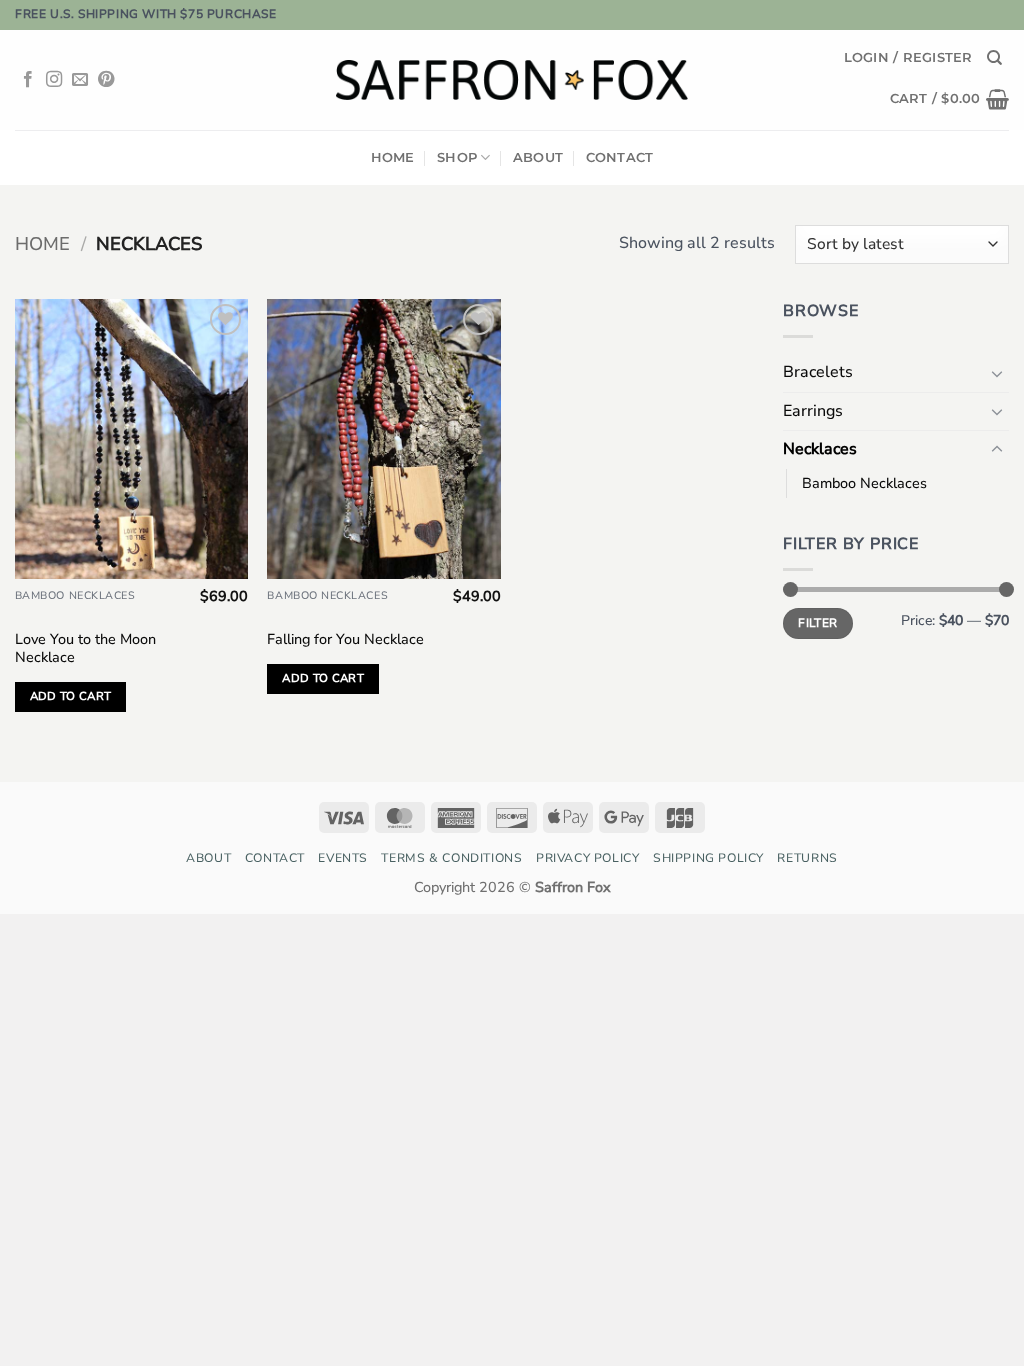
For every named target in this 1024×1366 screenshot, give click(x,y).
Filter (817, 623)
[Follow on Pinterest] (106, 80)
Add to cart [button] (71, 696)
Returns (807, 858)
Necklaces (820, 449)
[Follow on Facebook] (28, 80)
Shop (457, 157)
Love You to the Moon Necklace (85, 648)
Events (343, 858)
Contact (620, 157)
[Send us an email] (80, 80)
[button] (908, 58)
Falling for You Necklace (345, 639)
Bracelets (818, 372)
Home (393, 157)
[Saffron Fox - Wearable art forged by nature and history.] (512, 79)
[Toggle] (997, 373)
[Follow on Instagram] (54, 80)
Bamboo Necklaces (864, 483)
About (538, 157)
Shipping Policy (708, 858)
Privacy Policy (588, 858)
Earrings (813, 411)
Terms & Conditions (451, 858)
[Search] (994, 58)
